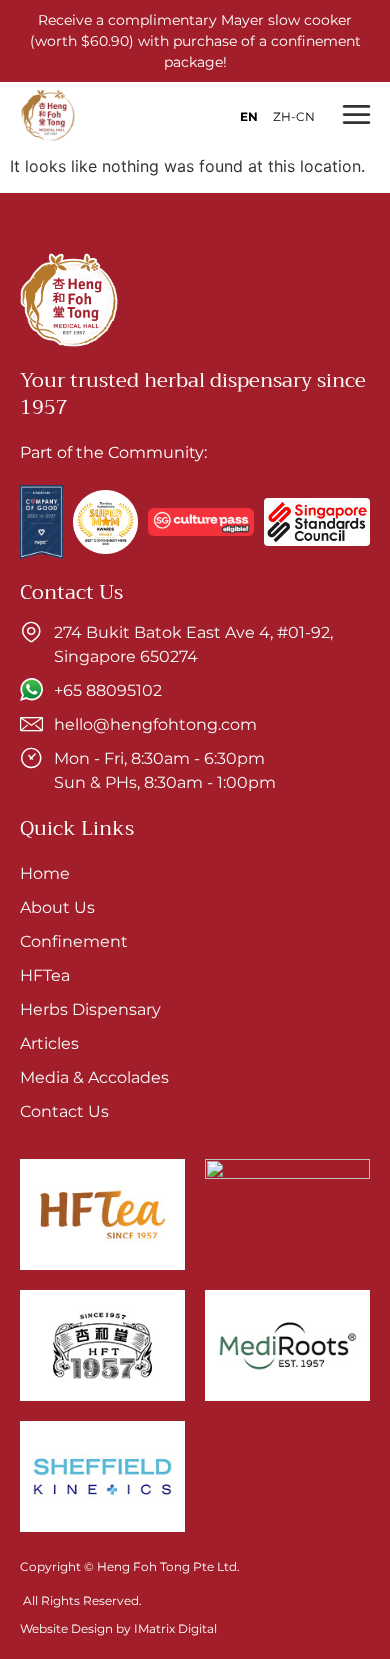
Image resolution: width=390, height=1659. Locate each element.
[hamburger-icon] (355, 115)
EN (249, 116)
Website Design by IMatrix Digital (118, 1628)
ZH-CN (294, 116)
